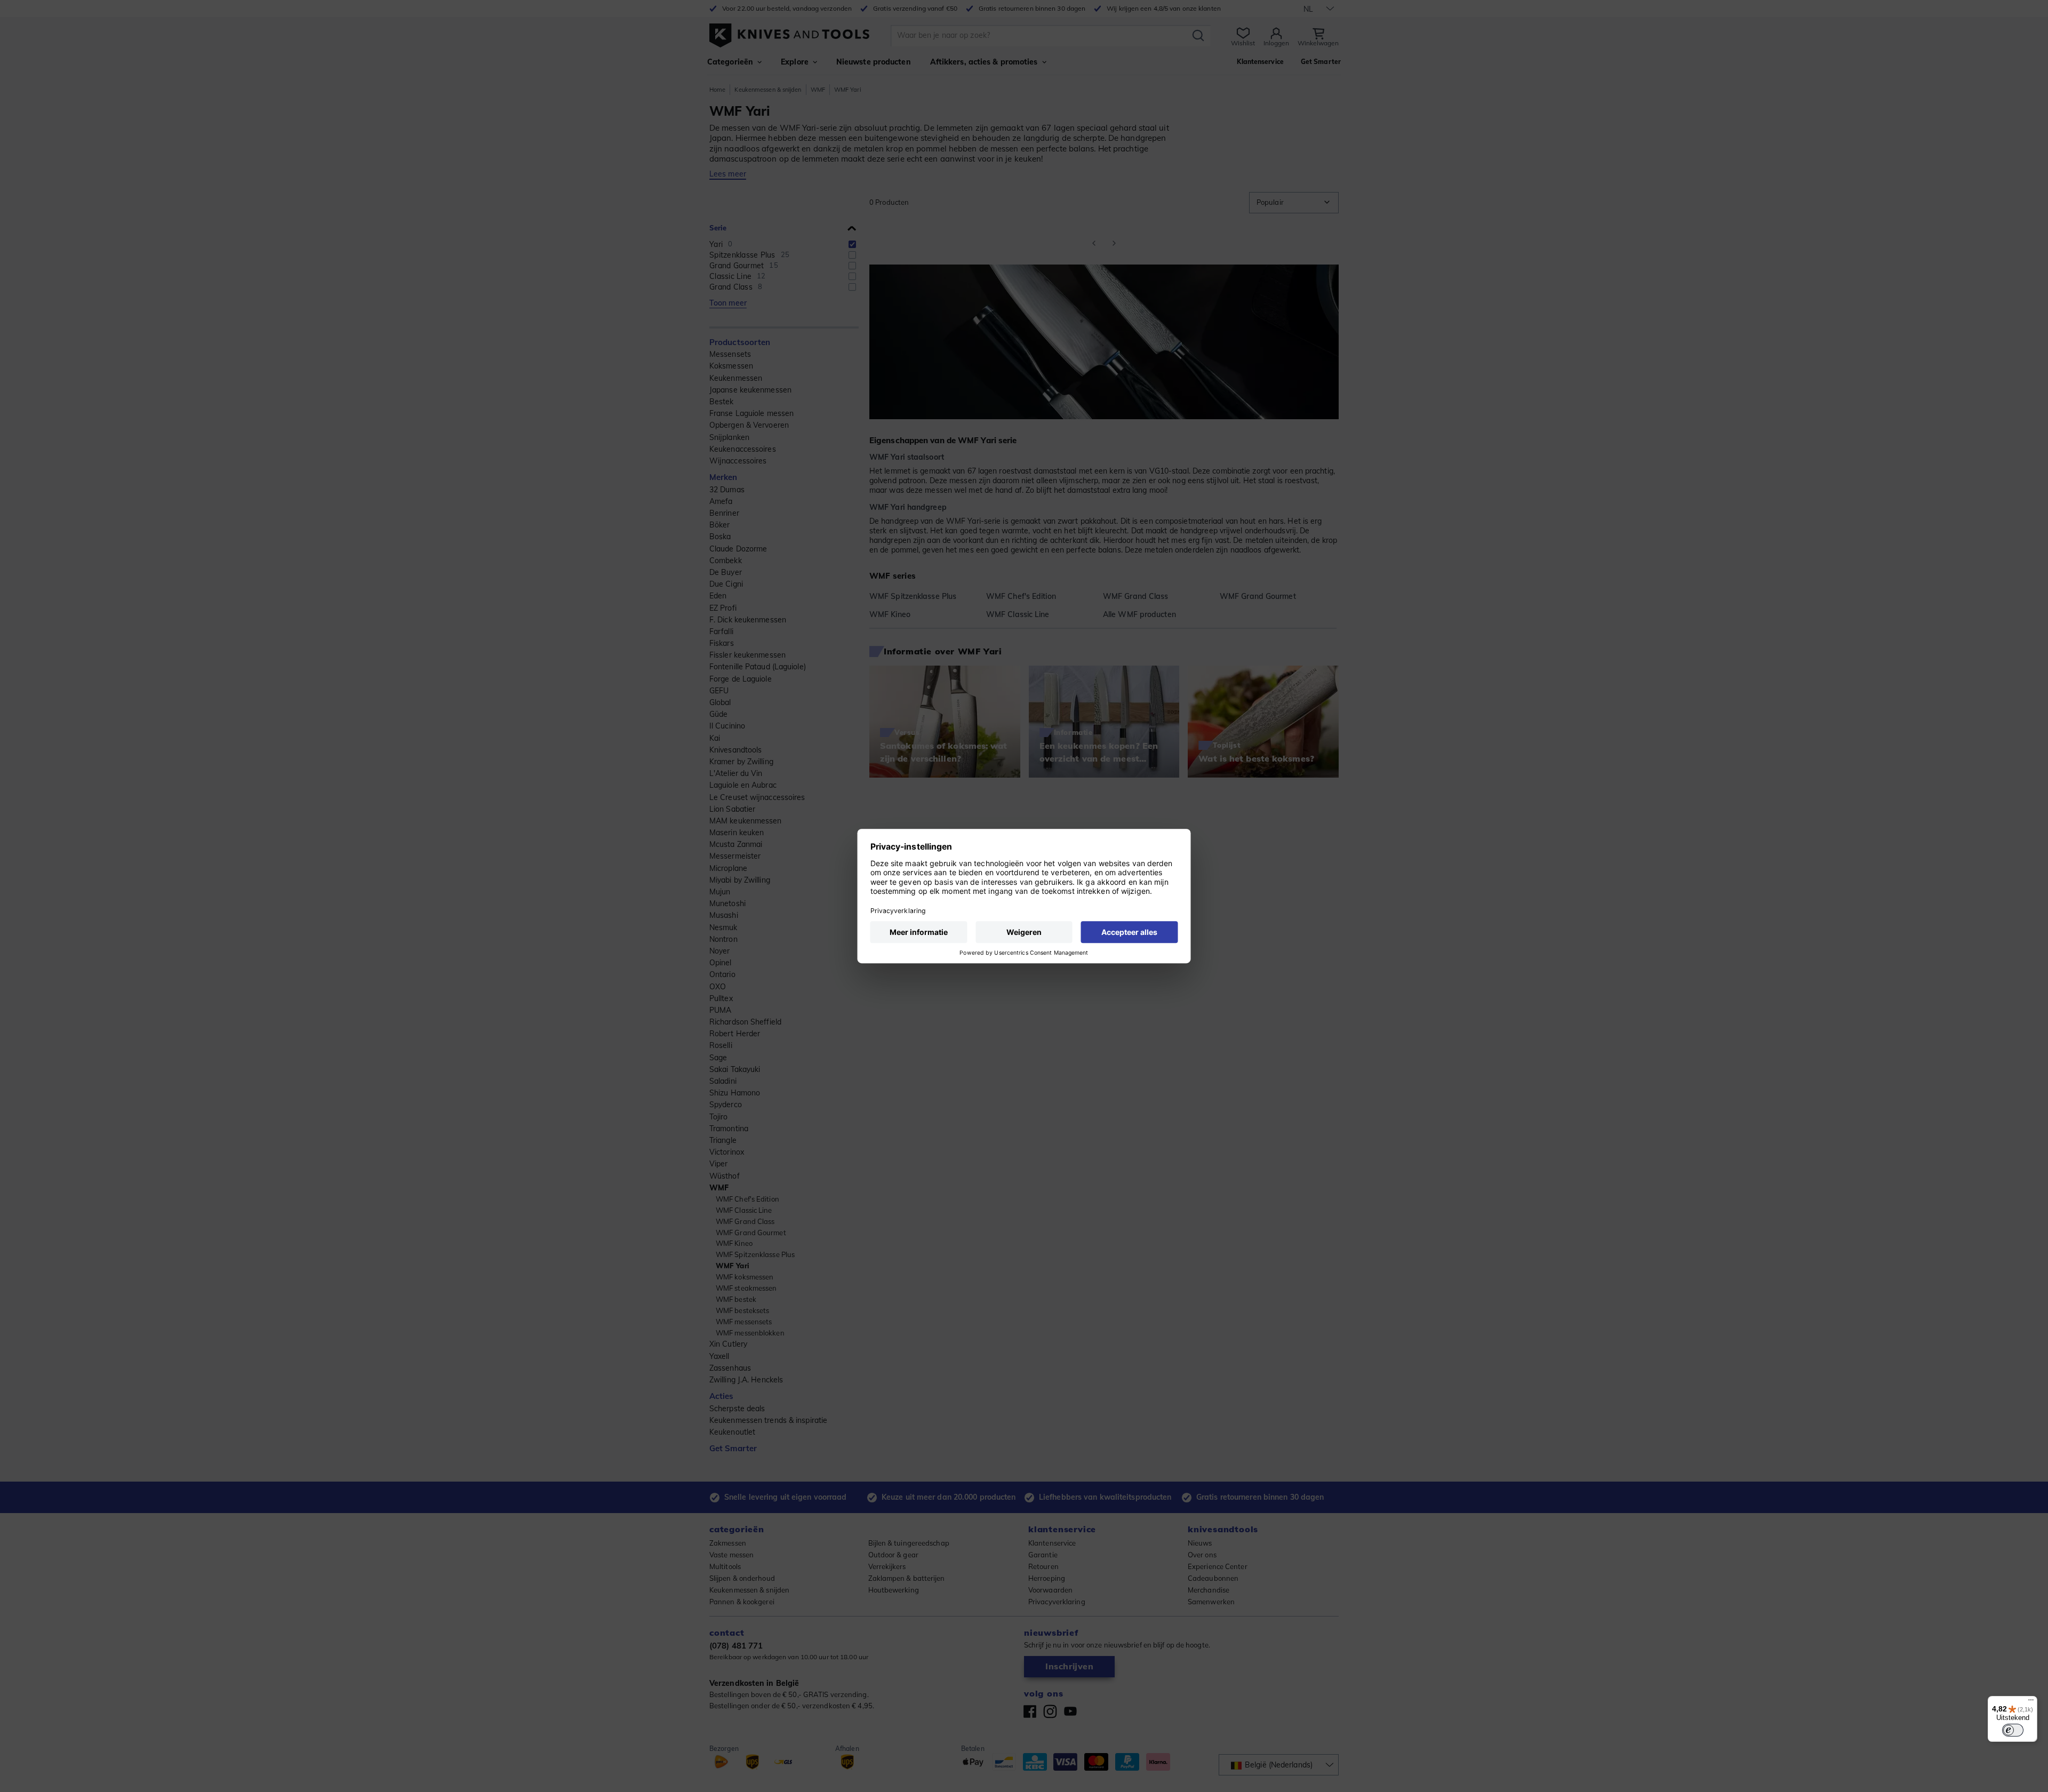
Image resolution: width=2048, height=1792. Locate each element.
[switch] (2013, 1730)
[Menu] (2031, 1702)
